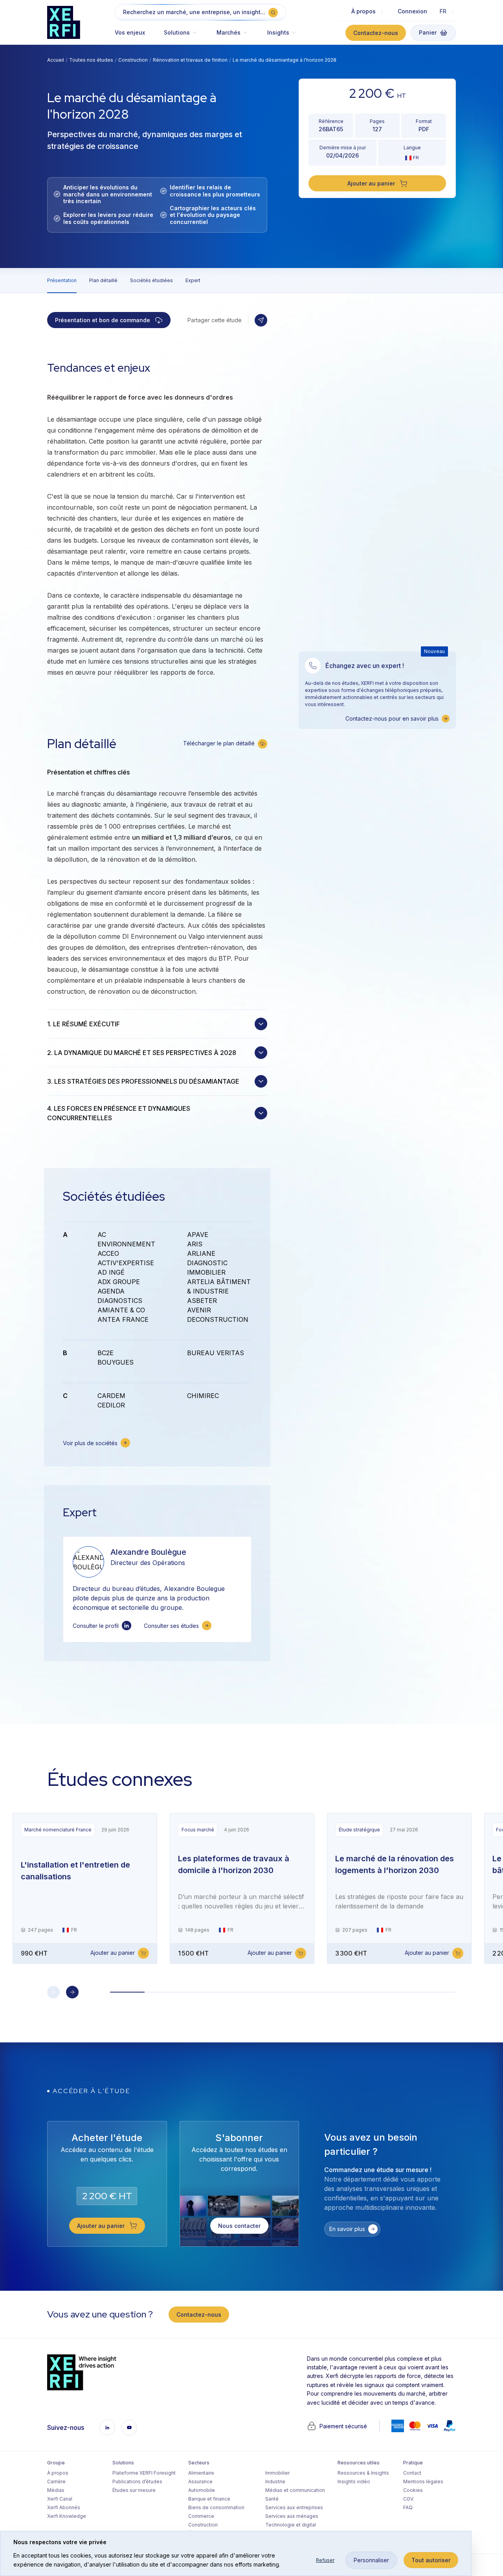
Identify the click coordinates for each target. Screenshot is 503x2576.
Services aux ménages (292, 2516)
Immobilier (277, 2473)
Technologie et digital (291, 2525)
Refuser (325, 2560)
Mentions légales (423, 2482)
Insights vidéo (354, 2482)
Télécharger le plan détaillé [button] (219, 743)
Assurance (200, 2482)
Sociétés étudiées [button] (151, 280)
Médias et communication (295, 2490)
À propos (58, 2473)
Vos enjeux (130, 32)
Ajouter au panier (113, 1953)
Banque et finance (209, 2499)
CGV (408, 2499)
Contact (412, 2473)
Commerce (201, 2516)
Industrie (275, 2482)
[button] (181, 36)
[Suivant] (72, 1992)
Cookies (413, 2490)
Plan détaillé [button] (103, 280)
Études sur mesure (134, 2490)
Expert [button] (193, 280)
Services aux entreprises (294, 2507)
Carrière (56, 2482)
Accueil (56, 60)
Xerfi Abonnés (64, 2507)
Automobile (202, 2490)
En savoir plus (347, 2229)
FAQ (408, 2507)
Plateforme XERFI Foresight (144, 2473)
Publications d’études (137, 2482)
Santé (272, 2499)
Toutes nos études (91, 60)
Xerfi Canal (60, 2499)
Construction (133, 60)
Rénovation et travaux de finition (190, 60)
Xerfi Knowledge (67, 2516)
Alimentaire (201, 2473)
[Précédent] (53, 1992)
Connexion (412, 11)
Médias (56, 2490)
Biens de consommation (216, 2507)
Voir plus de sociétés (90, 1443)
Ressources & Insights (363, 2473)
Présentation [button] (62, 280)
